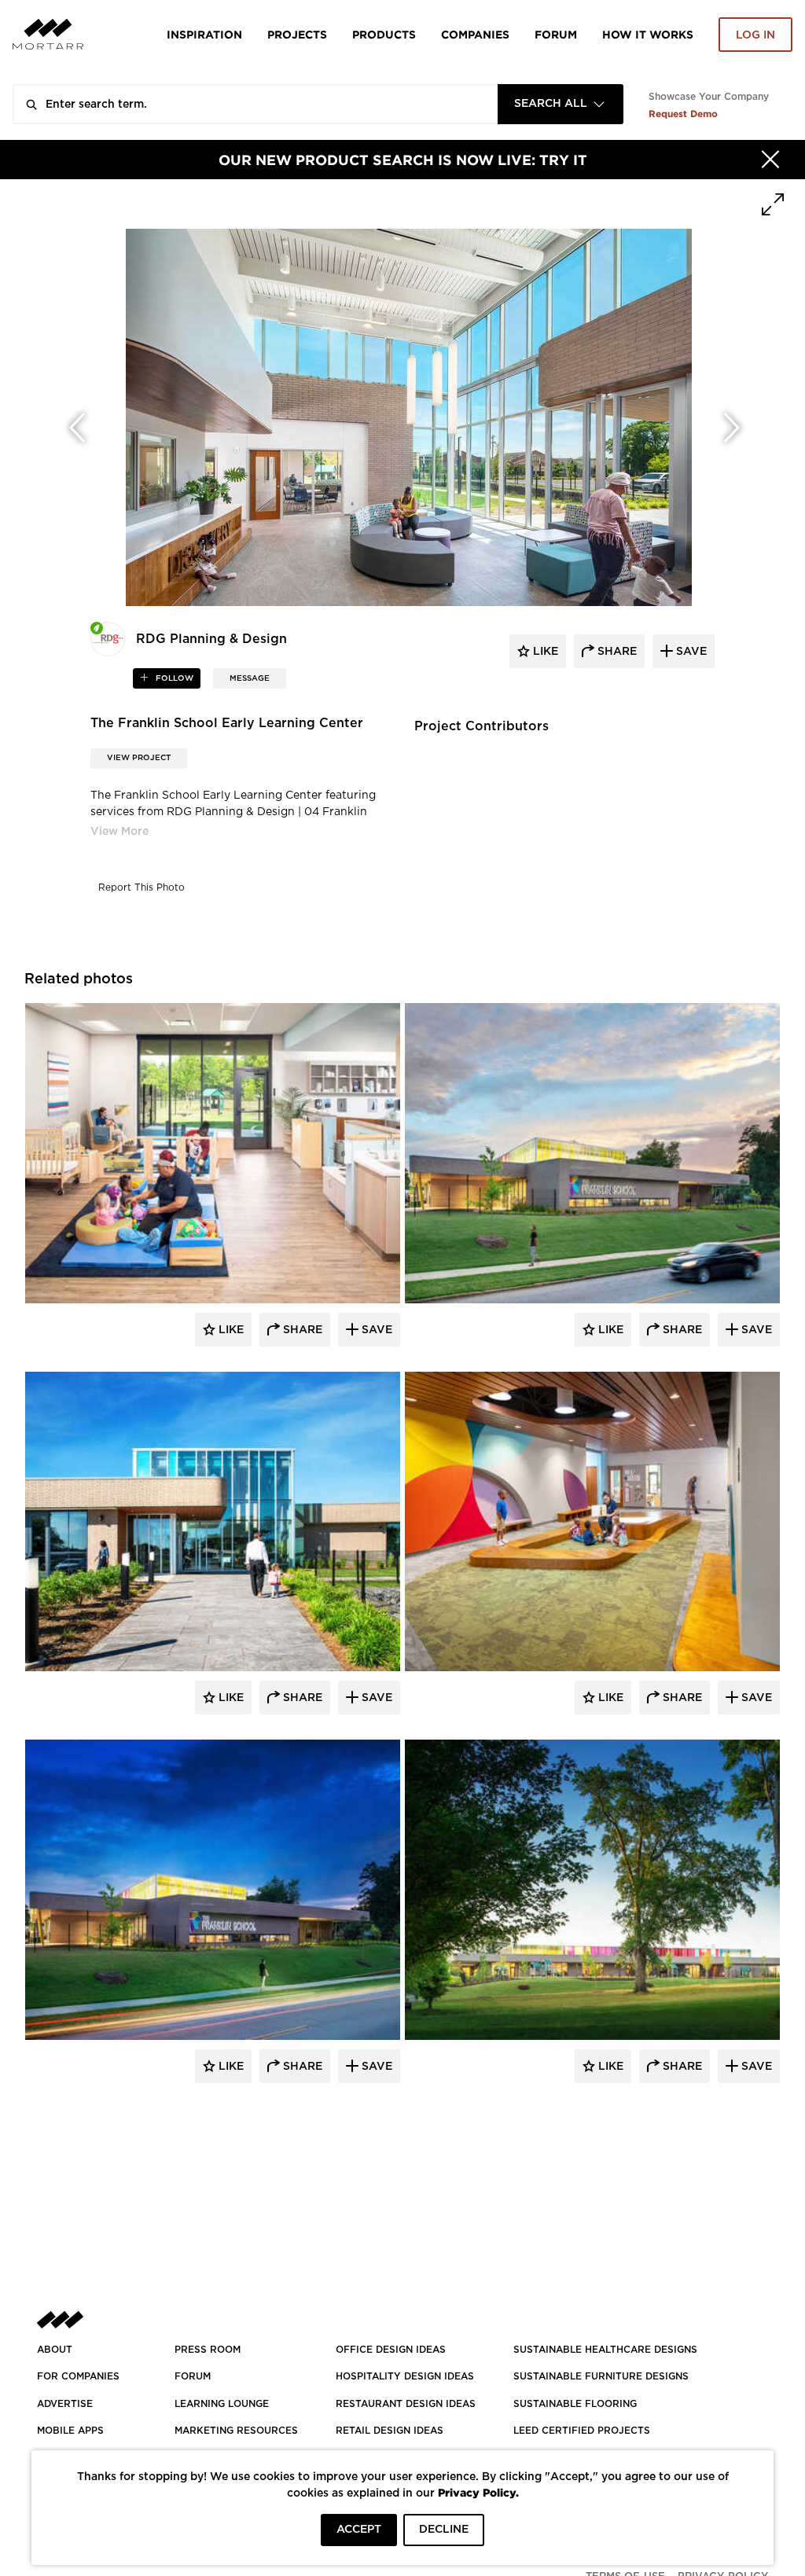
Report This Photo (142, 887)
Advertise (65, 2404)
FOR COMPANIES (78, 2376)
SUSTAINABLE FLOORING (575, 2404)
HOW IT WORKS (648, 34)
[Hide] (770, 160)
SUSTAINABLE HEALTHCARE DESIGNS (605, 2350)
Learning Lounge (222, 2404)
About (55, 2350)
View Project (139, 758)
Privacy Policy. (478, 2492)
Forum (556, 34)
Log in (755, 35)
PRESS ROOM (208, 2350)
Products (384, 34)
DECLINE (444, 2530)
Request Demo (683, 114)
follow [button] (173, 678)
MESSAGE (250, 678)
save (690, 652)
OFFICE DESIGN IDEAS (391, 2350)
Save (375, 1330)
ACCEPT (359, 2530)
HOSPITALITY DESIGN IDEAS (405, 2376)
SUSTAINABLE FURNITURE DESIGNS (601, 2376)
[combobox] (561, 104)
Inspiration (204, 34)
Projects (297, 34)
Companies (475, 34)
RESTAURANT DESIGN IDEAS (406, 2404)
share (616, 652)
